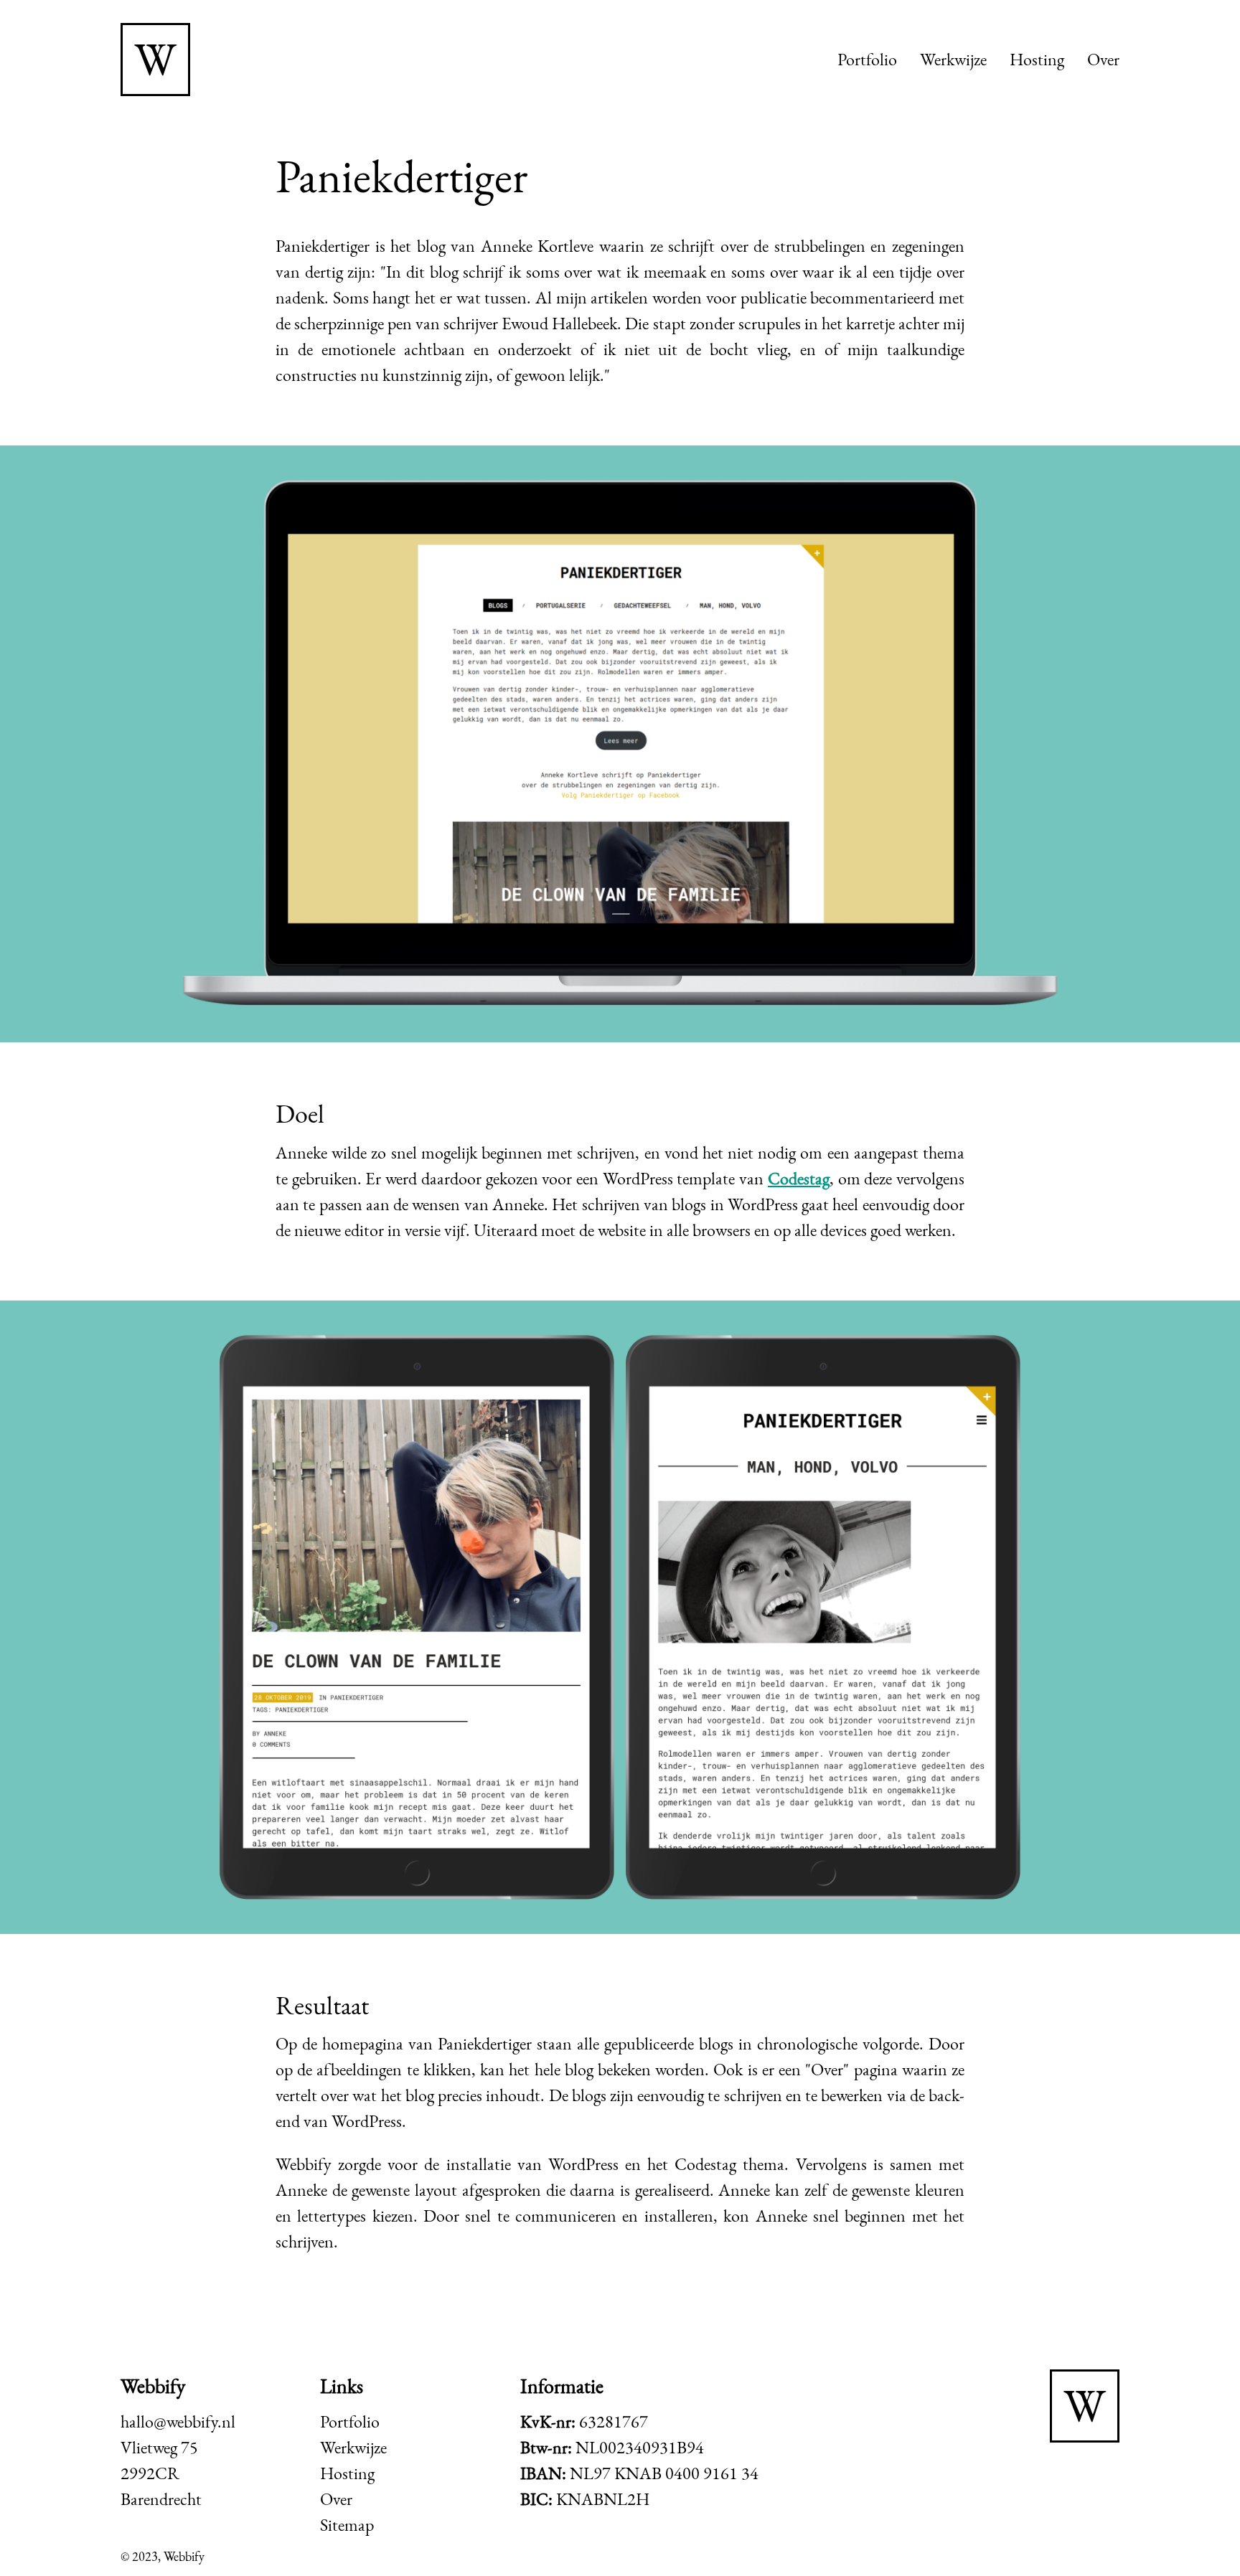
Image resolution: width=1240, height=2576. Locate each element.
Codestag (799, 1178)
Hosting (1037, 59)
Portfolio (867, 59)
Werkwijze (953, 59)
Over (1103, 59)
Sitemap (347, 2525)
